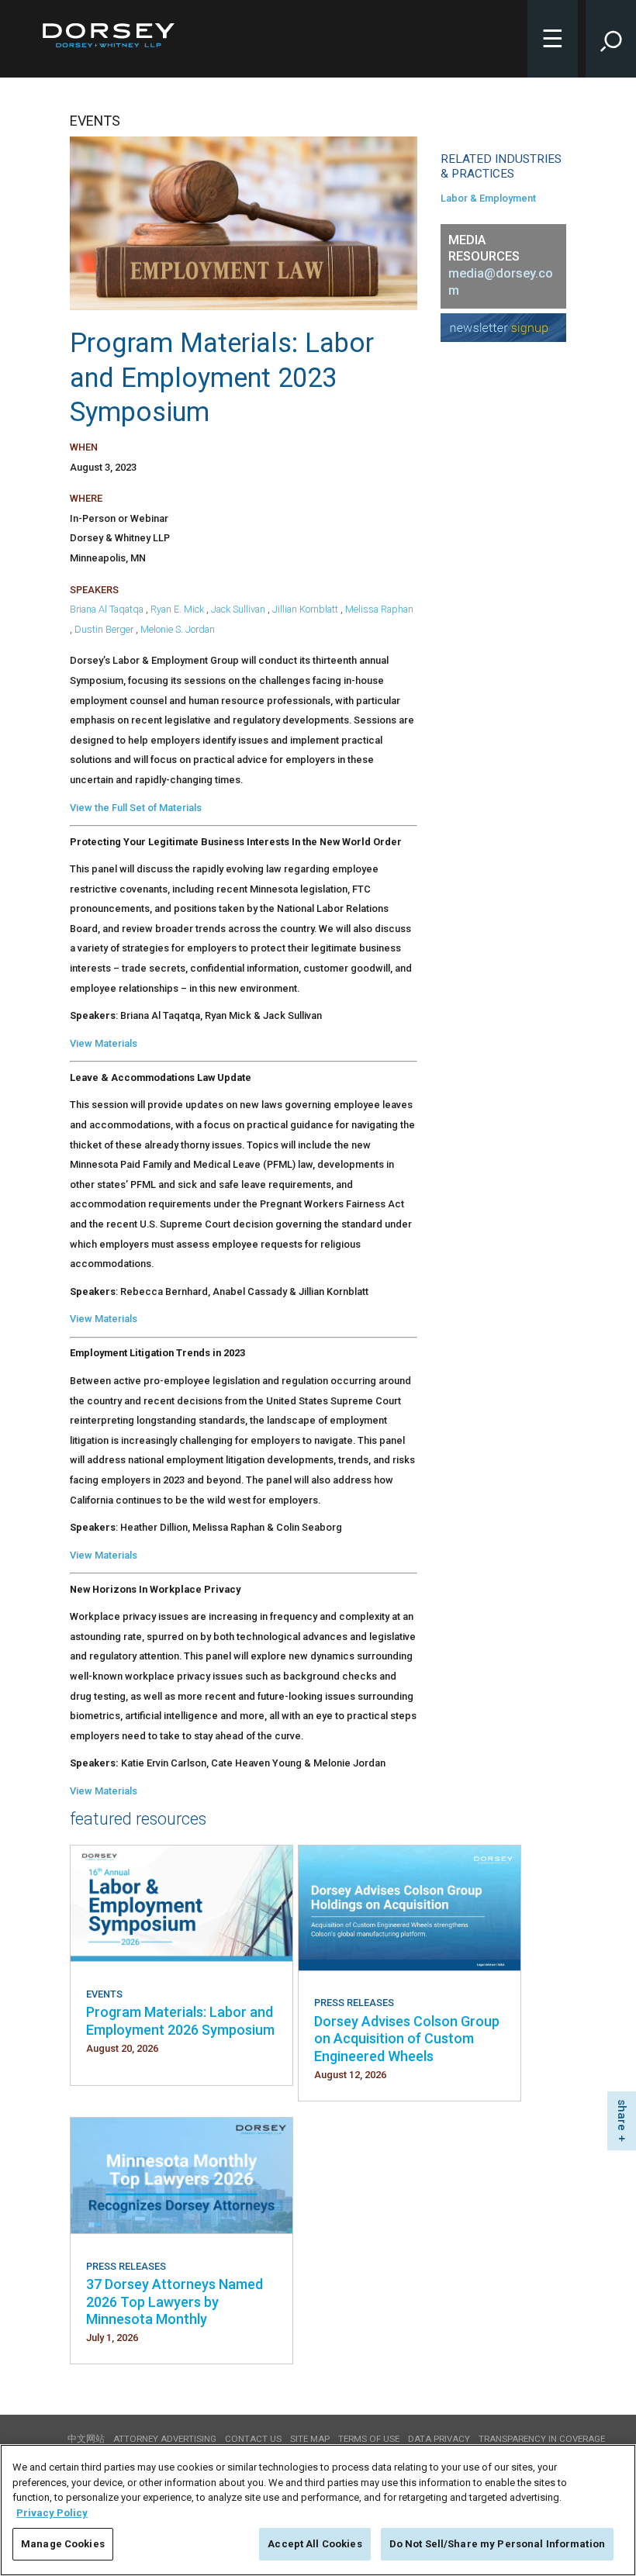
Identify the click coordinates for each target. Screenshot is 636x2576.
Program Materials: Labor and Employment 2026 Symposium (180, 2020)
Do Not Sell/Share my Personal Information (497, 2544)
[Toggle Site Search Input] (611, 39)
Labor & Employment (488, 198)
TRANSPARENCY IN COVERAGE (542, 2439)
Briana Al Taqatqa (107, 609)
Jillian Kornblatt (305, 609)
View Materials (104, 1043)
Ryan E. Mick (177, 609)
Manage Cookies (63, 2544)
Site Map (310, 2439)
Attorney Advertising (165, 2439)
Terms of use (369, 2439)
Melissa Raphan (379, 609)
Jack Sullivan (238, 609)
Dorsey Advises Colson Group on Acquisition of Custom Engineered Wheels (407, 2039)
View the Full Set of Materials (136, 808)
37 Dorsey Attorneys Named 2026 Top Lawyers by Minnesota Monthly (175, 2301)
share (622, 2115)
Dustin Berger (104, 629)
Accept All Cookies (315, 2544)
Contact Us (253, 2439)
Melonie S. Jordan (178, 629)
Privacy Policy (52, 2513)
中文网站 (86, 2439)
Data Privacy (439, 2439)
